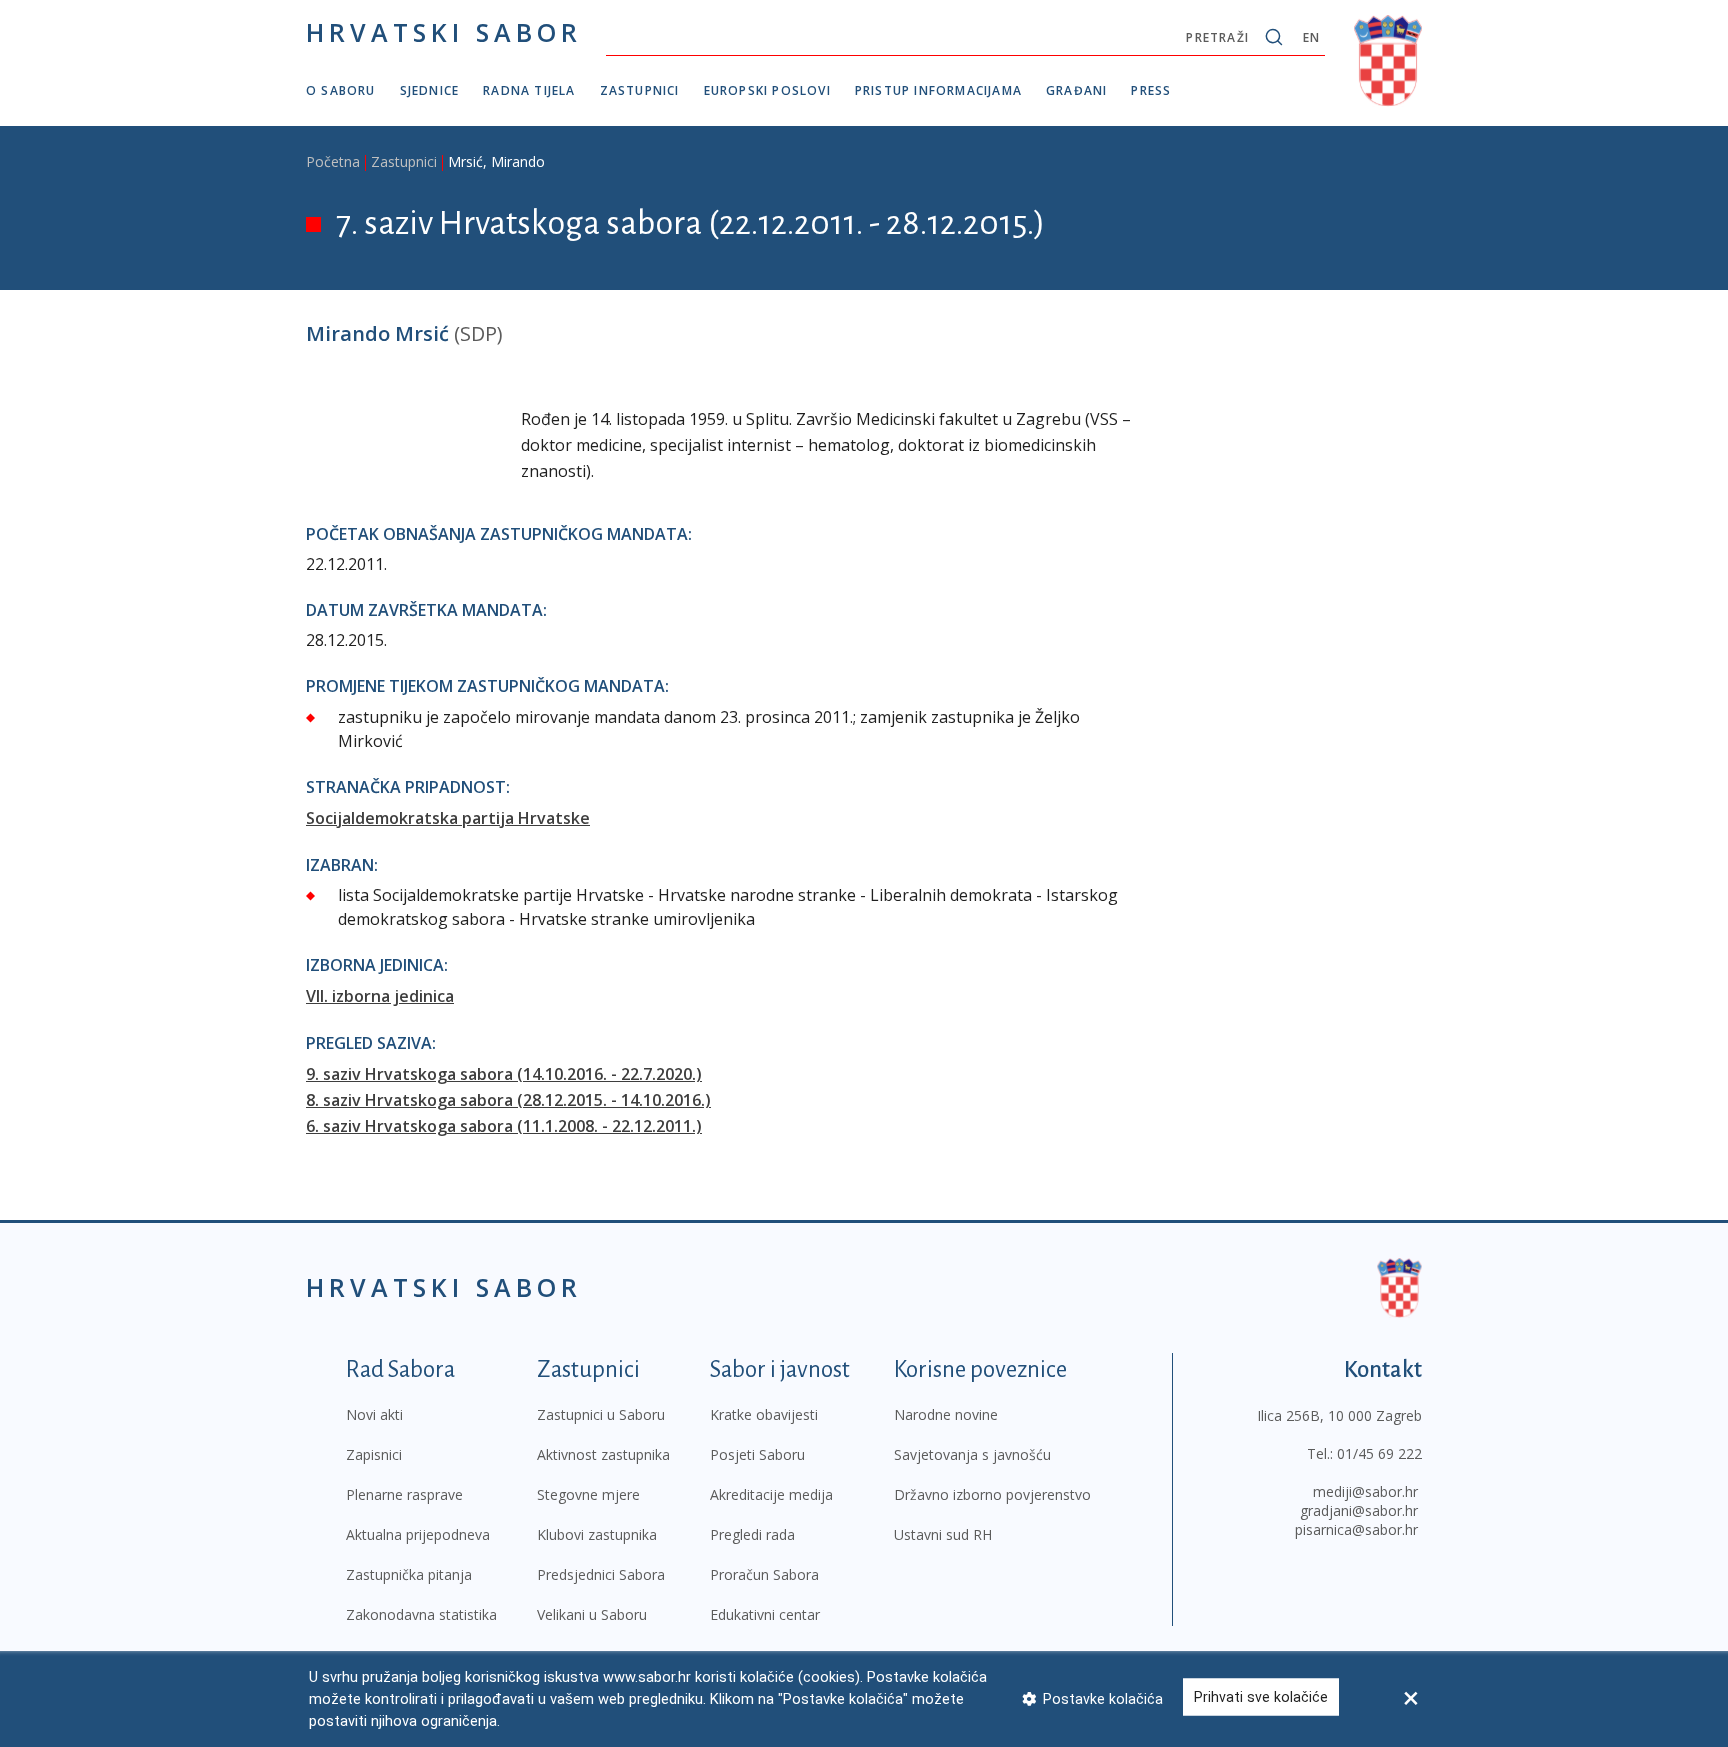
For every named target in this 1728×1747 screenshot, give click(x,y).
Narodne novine (946, 1414)
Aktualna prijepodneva (418, 1534)
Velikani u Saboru (592, 1614)
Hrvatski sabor (444, 32)
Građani (1076, 90)
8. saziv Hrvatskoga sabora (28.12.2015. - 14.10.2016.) (508, 1100)
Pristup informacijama (938, 90)
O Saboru (341, 90)
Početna (333, 161)
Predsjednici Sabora (601, 1574)
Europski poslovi (767, 90)
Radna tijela (529, 90)
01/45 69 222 (1379, 1453)
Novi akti (374, 1414)
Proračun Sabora (764, 1574)
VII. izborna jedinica (380, 996)
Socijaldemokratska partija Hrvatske (448, 818)
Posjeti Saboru (757, 1454)
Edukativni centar (765, 1614)
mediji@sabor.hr (1365, 1491)
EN (1311, 37)
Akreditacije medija (771, 1494)
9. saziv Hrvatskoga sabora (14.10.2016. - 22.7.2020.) (504, 1074)
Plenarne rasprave (404, 1494)
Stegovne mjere (588, 1494)
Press (1151, 90)
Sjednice (430, 90)
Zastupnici (640, 90)
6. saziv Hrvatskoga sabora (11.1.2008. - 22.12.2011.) (504, 1126)
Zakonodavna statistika (421, 1614)
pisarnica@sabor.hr (1356, 1529)
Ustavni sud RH (943, 1534)
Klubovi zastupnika (597, 1534)
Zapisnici (374, 1454)
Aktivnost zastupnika (603, 1454)
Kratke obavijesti (764, 1414)
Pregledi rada (752, 1534)
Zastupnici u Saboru (601, 1414)
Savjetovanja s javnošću (972, 1454)
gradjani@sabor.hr (1359, 1510)
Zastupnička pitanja (409, 1574)
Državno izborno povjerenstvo (992, 1494)
